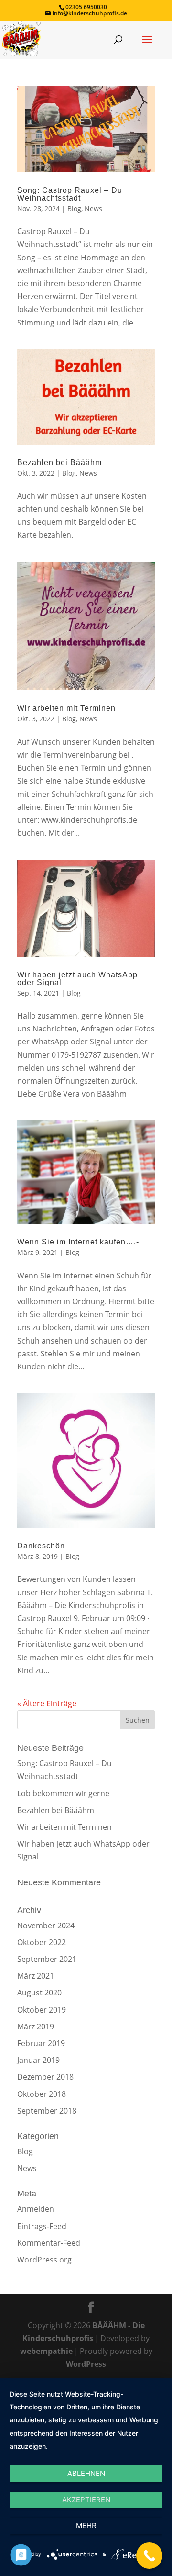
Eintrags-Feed (42, 2226)
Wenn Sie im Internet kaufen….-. (79, 1242)
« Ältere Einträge (47, 1703)
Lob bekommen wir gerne (63, 1793)
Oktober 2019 (42, 2010)
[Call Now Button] (149, 2556)
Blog (74, 208)
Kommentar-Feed (49, 2243)
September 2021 (47, 1959)
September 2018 (47, 2111)
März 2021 (36, 1976)
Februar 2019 (41, 2043)
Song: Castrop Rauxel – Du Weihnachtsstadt (70, 194)
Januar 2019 (38, 2060)
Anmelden (36, 2209)
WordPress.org (44, 2260)
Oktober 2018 (42, 2094)
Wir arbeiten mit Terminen (66, 708)
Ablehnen (86, 2473)
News (93, 208)
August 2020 (39, 1993)
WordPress (86, 2364)
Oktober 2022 (42, 1942)
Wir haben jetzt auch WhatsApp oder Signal (77, 979)
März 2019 (36, 2027)
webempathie (46, 2351)
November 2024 (46, 1926)
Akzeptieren (86, 2500)
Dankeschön (41, 1546)
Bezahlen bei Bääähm (59, 463)
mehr (86, 2526)
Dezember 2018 (45, 2077)
